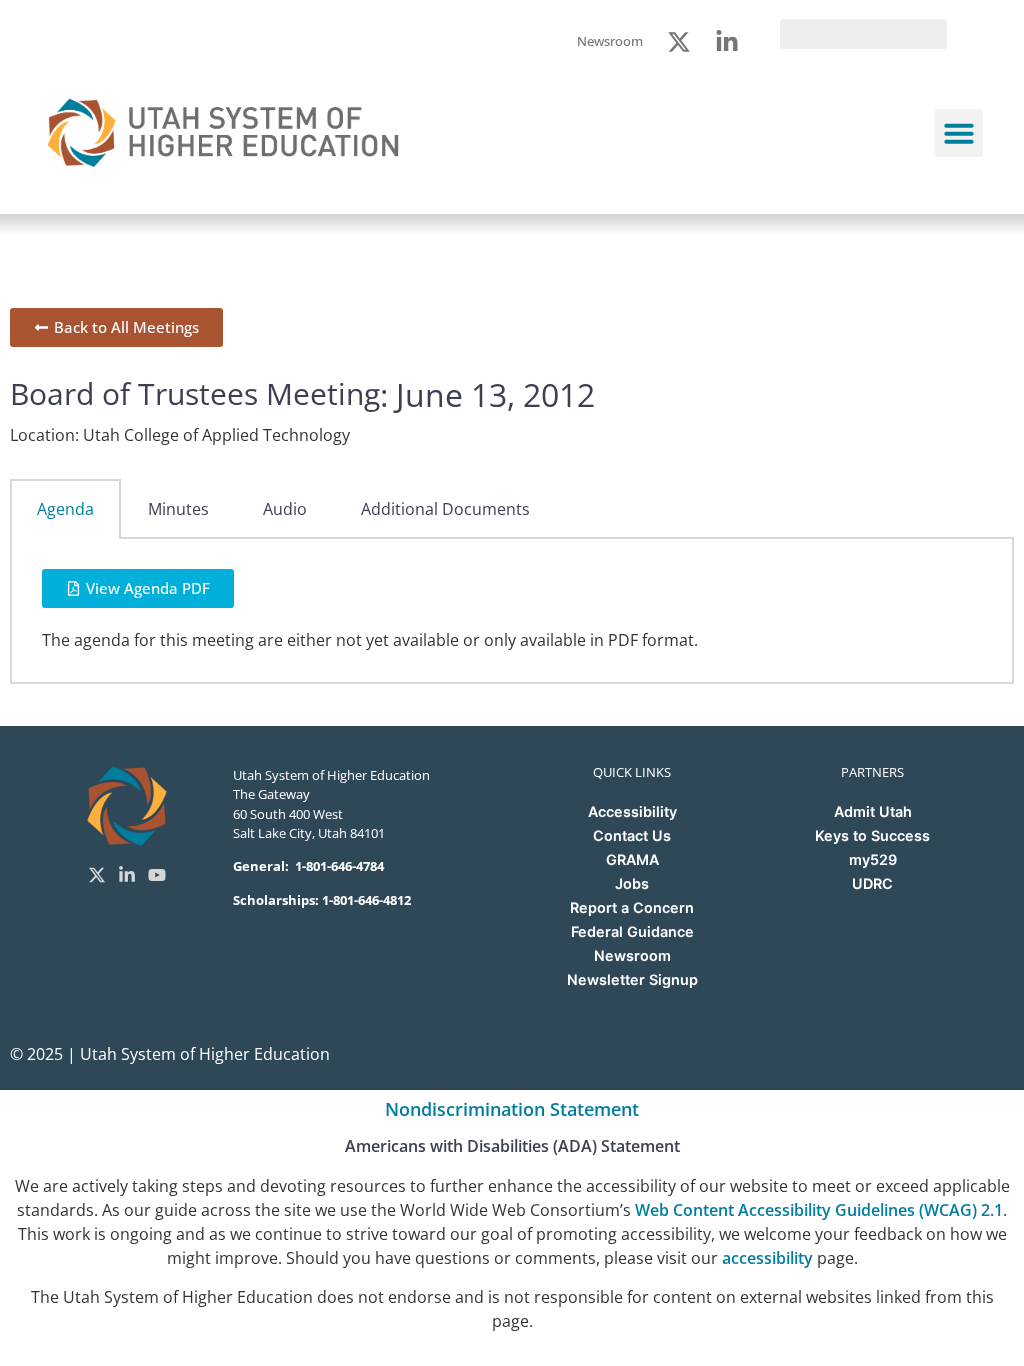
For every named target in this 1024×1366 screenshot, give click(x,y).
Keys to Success (872, 835)
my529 (873, 859)
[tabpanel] (512, 611)
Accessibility (632, 811)
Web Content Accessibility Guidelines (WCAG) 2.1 (819, 1210)
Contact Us (632, 835)
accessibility (767, 1258)
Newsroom (632, 955)
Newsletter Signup (632, 979)
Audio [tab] (285, 509)
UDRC (872, 883)
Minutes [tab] (178, 509)
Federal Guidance (632, 931)
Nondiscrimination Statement (512, 1109)
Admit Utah (873, 811)
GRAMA (632, 859)
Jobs (632, 883)
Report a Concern (632, 907)
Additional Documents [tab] (445, 509)
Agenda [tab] (65, 509)
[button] (959, 133)
